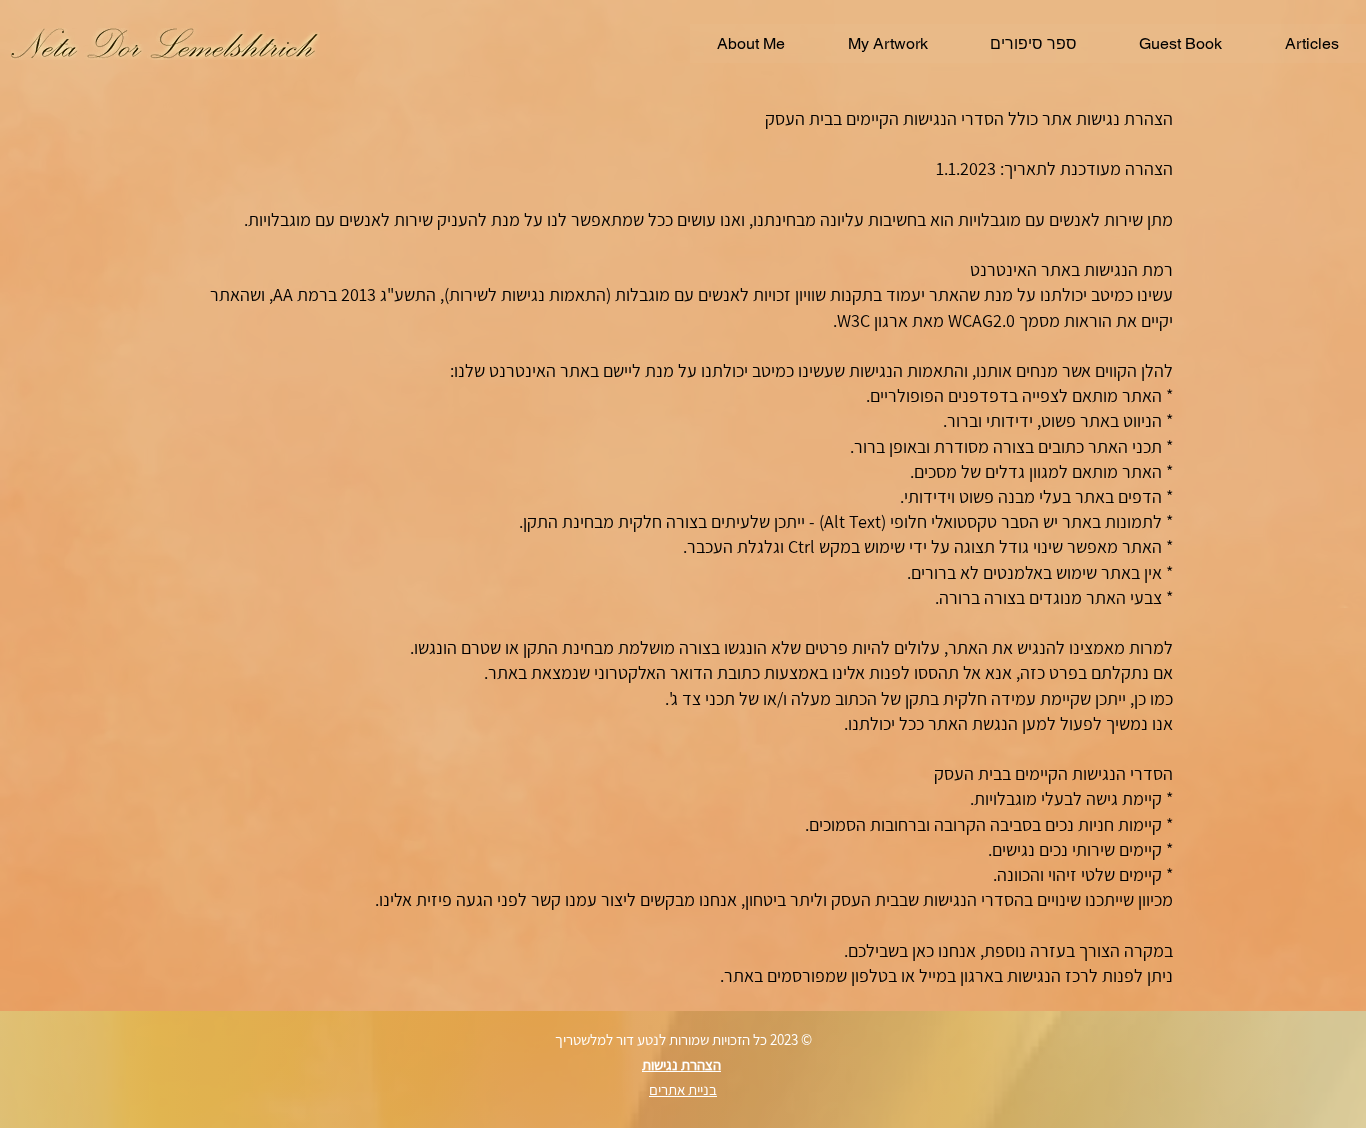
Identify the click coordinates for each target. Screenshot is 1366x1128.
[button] (751, 43)
